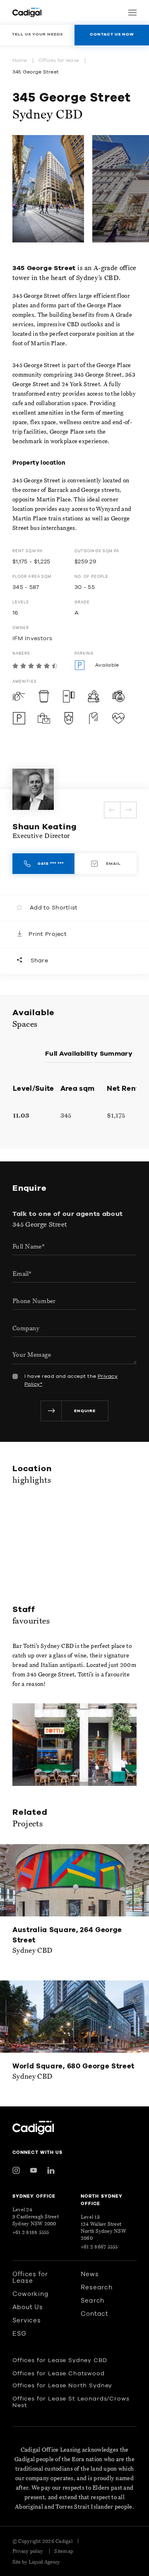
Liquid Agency (44, 2562)
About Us (28, 2307)
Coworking (31, 2294)
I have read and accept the (71, 1380)
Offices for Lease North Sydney (62, 2386)
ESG (19, 2334)
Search (93, 2301)
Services (27, 2321)
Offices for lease (59, 60)
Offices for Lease (30, 2278)
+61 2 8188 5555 (31, 2232)
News (90, 2274)
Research (97, 2288)
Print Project (48, 934)
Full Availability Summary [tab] (89, 1054)
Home (20, 60)
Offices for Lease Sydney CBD (60, 2360)
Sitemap (64, 2551)
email (113, 864)
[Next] (128, 810)
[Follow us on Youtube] (34, 2170)
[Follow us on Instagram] (16, 2170)
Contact (95, 2314)
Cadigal (64, 2541)
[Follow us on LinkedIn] (51, 2170)
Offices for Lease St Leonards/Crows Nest (71, 2402)
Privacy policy (28, 2551)
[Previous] (112, 810)
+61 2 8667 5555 (99, 2247)
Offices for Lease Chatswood (59, 2374)
